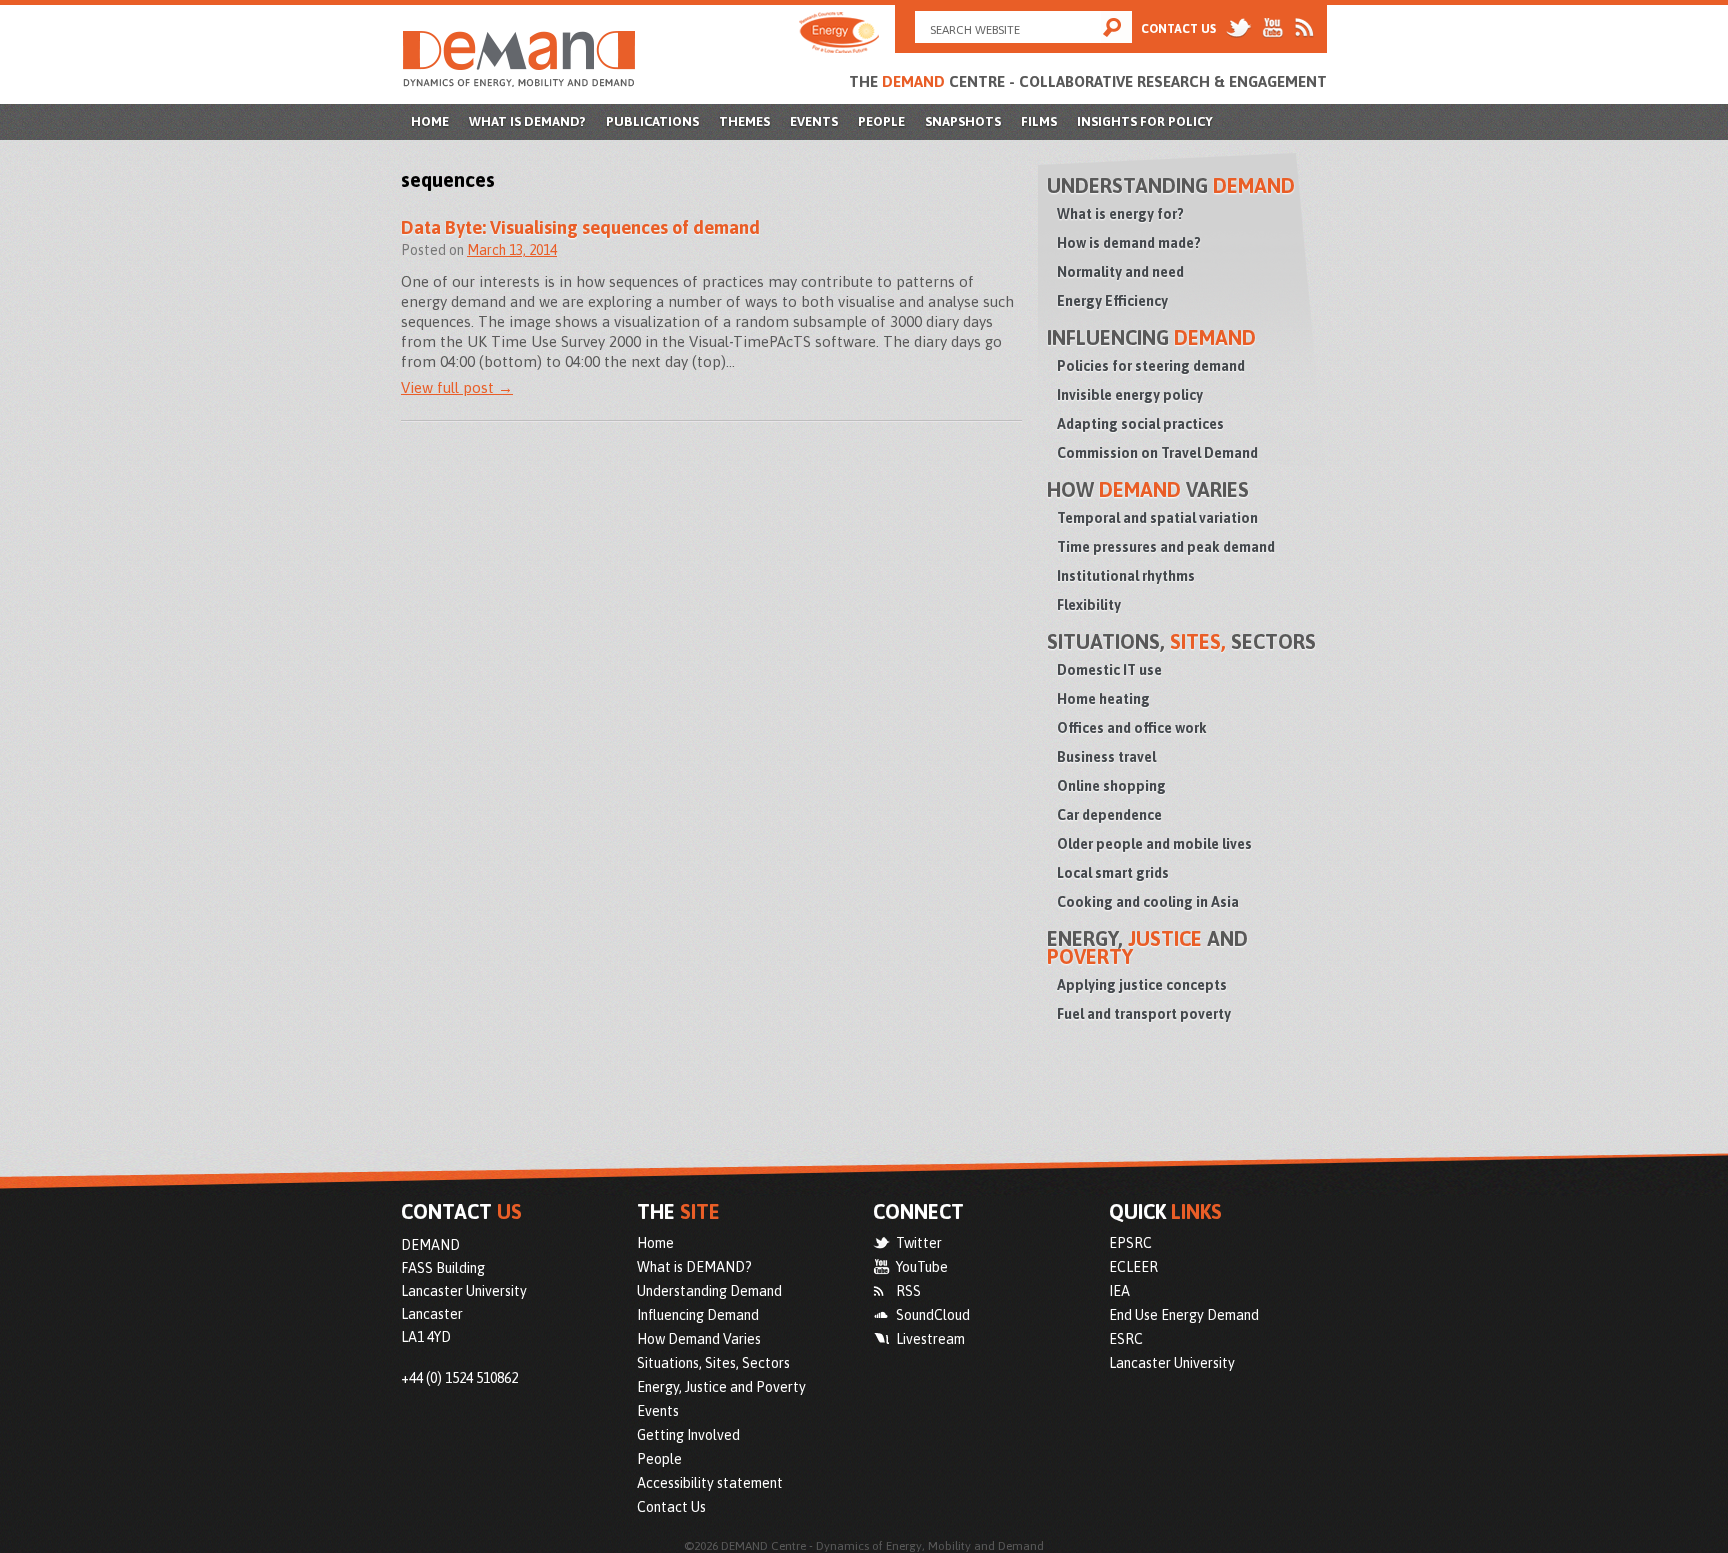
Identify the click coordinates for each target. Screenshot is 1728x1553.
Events (814, 121)
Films (1039, 121)
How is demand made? (1129, 243)
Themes (744, 121)
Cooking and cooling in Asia (1148, 902)
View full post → (457, 387)
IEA (1119, 1291)
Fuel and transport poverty (1144, 1014)
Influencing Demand (698, 1315)
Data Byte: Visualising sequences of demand (580, 227)
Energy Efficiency (1112, 301)
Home (430, 121)
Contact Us (1178, 29)
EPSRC (1130, 1243)
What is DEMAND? (527, 121)
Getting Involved (688, 1435)
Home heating (1103, 699)
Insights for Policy (1145, 121)
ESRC (1126, 1339)
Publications (652, 121)
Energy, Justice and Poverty (721, 1387)
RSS (908, 1291)
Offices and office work (1132, 728)
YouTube (922, 1267)
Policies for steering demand (1151, 366)
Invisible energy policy (1130, 395)
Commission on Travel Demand (1157, 453)
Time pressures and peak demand (1166, 547)
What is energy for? (1120, 214)
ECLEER (1133, 1267)
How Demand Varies (699, 1339)
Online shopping (1111, 786)
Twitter (919, 1243)
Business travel (1106, 757)
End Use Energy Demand (1184, 1315)
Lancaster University (1172, 1363)
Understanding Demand (709, 1291)
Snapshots (963, 121)
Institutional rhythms (1126, 576)
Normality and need (1120, 272)
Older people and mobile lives (1154, 844)
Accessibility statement (710, 1483)
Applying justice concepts (1142, 985)
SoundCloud (933, 1315)
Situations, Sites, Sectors (713, 1363)
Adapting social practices (1140, 424)
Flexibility (1089, 605)
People (881, 121)
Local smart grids (1113, 873)
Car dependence (1109, 815)
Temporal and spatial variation (1157, 518)
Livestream (930, 1339)
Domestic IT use (1109, 670)
